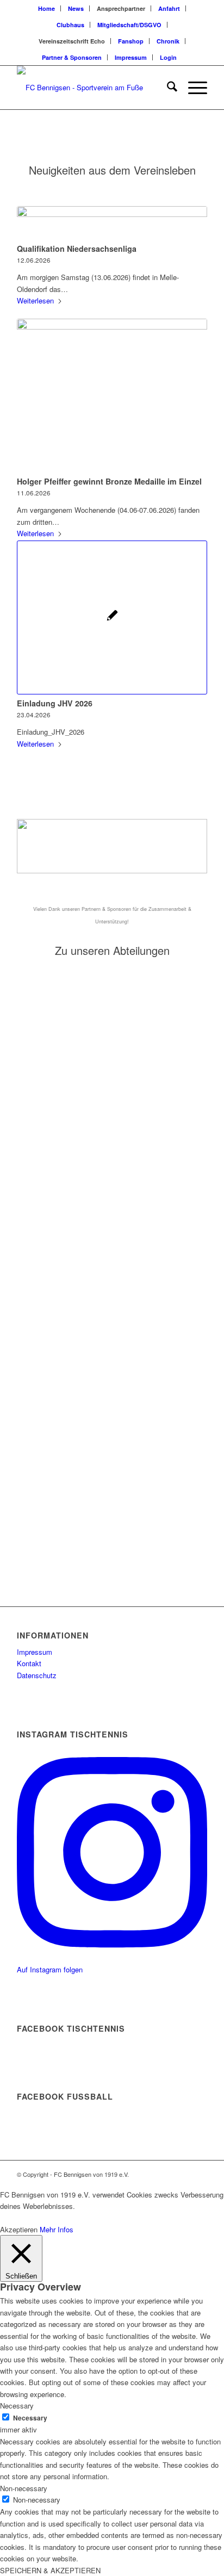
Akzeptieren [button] (19, 2229)
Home (46, 8)
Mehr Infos (57, 2229)
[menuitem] (47, 8)
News (76, 8)
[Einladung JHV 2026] (112, 617)
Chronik (168, 41)
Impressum (131, 57)
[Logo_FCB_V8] (93, 88)
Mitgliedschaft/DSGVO (129, 25)
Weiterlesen (35, 300)
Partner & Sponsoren (72, 57)
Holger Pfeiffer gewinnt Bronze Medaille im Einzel (109, 481)
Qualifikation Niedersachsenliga (77, 249)
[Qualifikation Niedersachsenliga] (112, 223)
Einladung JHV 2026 (55, 703)
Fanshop (131, 41)
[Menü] (192, 88)
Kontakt (29, 1663)
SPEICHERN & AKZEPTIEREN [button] (50, 2570)
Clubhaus (70, 25)
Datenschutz (37, 1675)
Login (168, 57)
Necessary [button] (17, 2406)
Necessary (30, 2418)
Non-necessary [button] (24, 2488)
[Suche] (167, 88)
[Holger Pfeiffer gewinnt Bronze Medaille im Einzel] (112, 396)
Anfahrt (169, 8)
